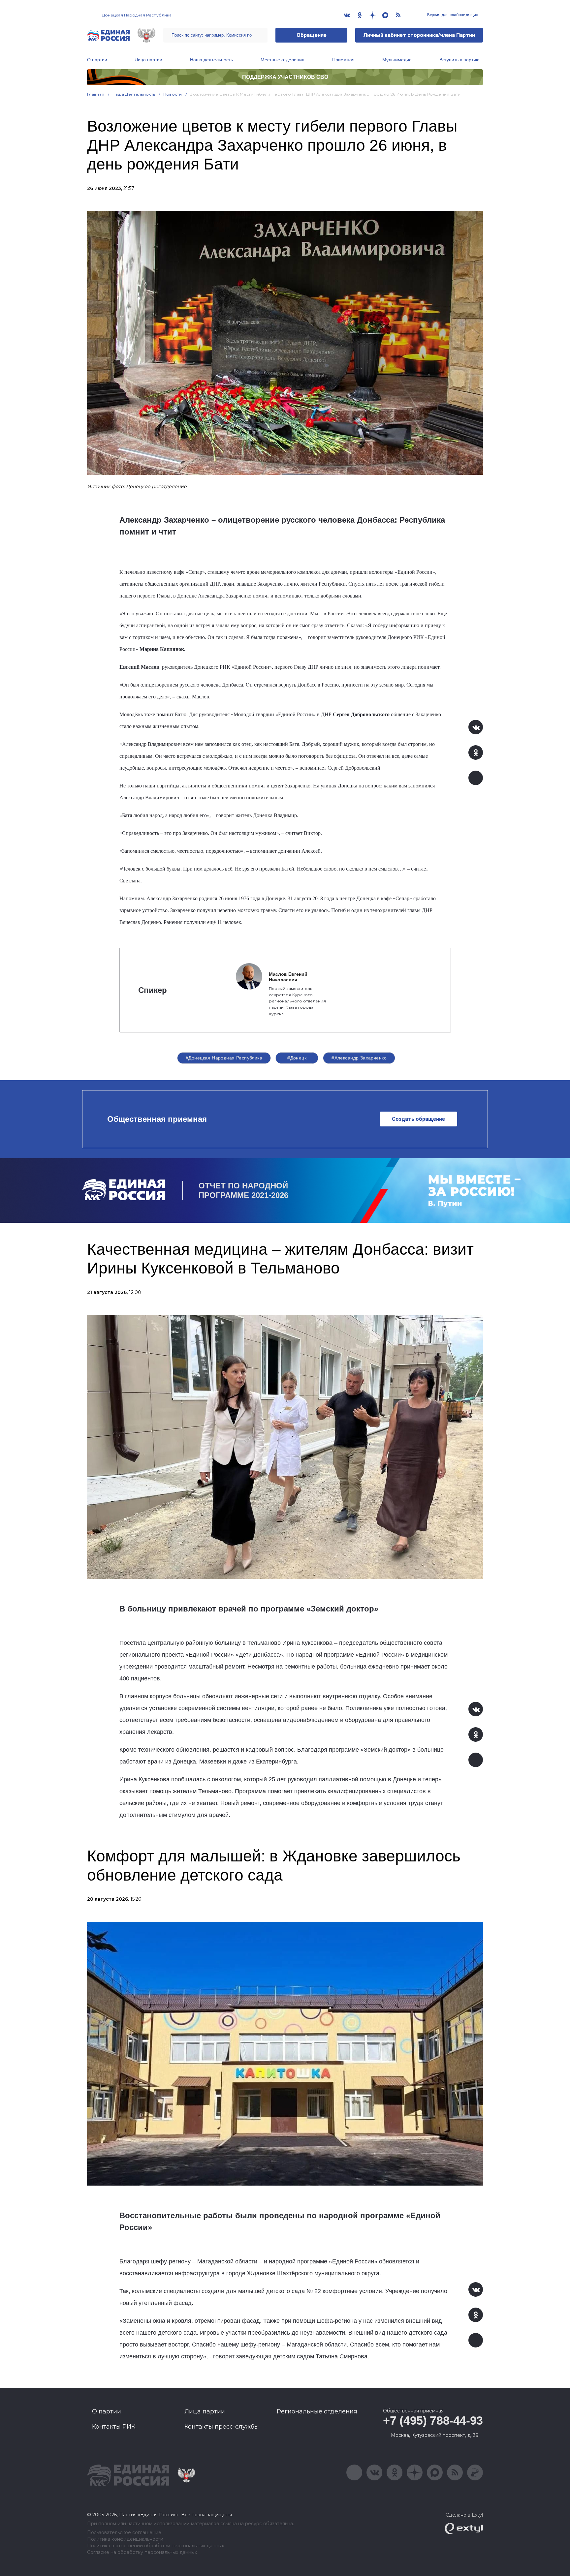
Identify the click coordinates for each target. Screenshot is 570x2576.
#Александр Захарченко (359, 1058)
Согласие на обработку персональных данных (142, 2552)
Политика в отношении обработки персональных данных (156, 2546)
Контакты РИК (114, 2427)
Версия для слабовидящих (452, 15)
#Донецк (297, 1058)
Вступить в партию (459, 60)
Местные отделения (283, 60)
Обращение (312, 35)
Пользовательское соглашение (124, 2533)
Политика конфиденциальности (125, 2539)
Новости (173, 94)
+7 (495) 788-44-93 (433, 2421)
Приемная (343, 60)
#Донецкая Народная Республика (224, 1058)
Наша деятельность (211, 60)
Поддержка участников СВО (285, 77)
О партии (97, 60)
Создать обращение (418, 1119)
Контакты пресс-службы (222, 2427)
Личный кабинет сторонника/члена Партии (419, 35)
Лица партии (149, 60)
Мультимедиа (397, 60)
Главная (96, 94)
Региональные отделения (317, 2411)
